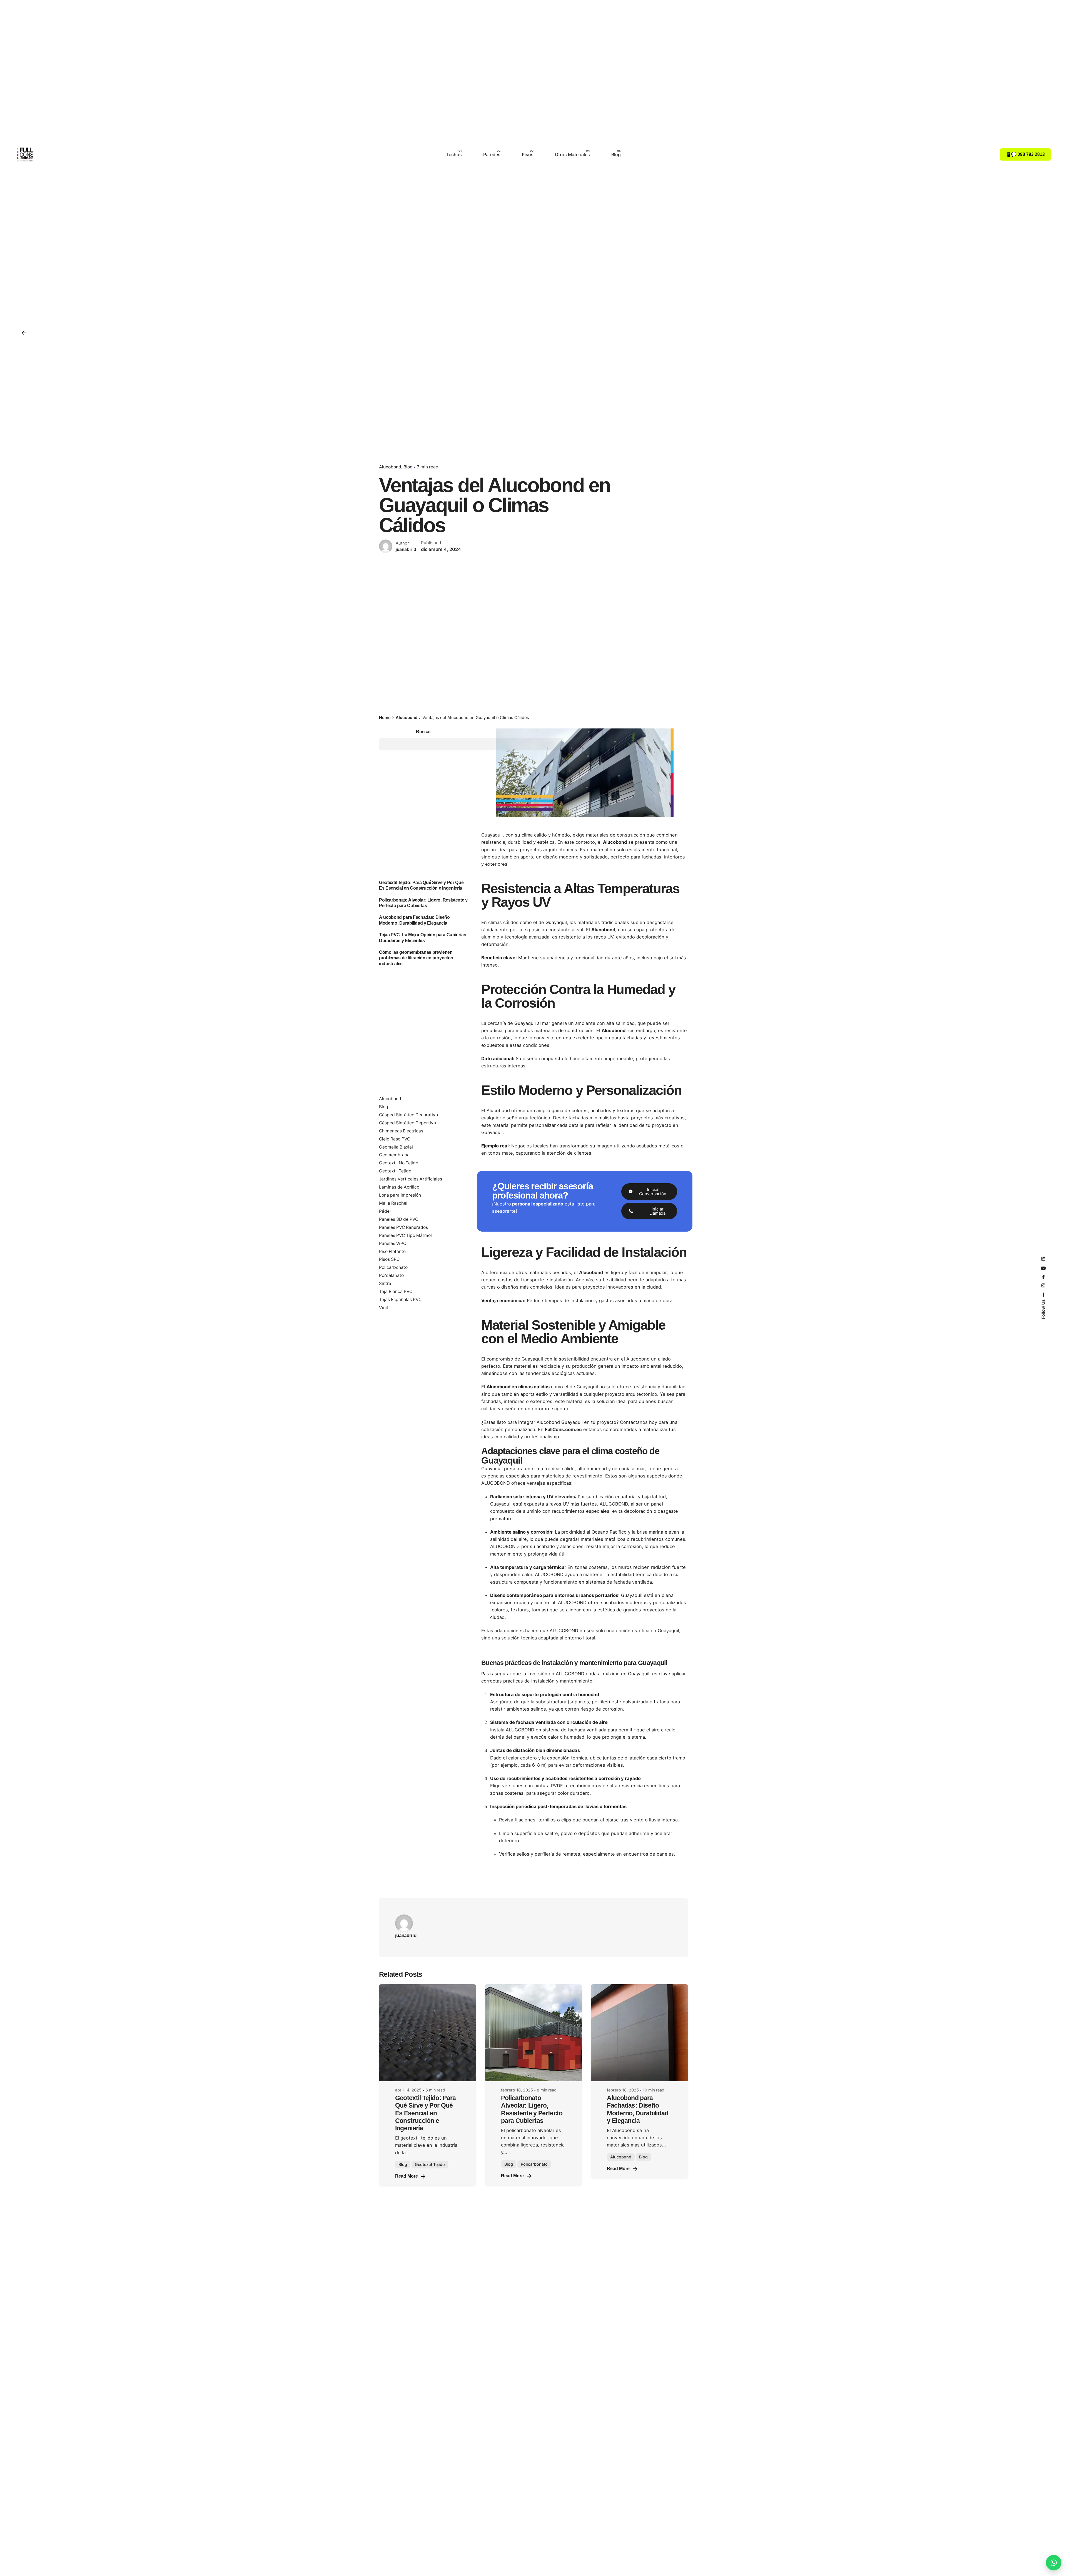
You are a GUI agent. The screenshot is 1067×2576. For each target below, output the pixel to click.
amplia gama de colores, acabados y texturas (585, 1110)
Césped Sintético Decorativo (408, 1115)
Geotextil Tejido (395, 1171)
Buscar (423, 732)
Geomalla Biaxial (396, 1147)
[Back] (24, 333)
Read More (407, 2176)
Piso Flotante (392, 1251)
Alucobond (390, 467)
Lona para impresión (400, 1195)
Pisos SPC (389, 1259)
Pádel (385, 1211)
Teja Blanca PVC (396, 1291)
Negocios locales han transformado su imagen (562, 1146)
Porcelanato (391, 1275)
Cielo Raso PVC (395, 1139)
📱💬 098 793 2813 (1025, 154)
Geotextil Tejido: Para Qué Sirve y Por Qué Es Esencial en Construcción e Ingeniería (426, 2113)
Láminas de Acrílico (399, 1187)
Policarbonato (393, 1267)
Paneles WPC (393, 1243)
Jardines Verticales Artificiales (411, 1179)
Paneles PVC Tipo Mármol (405, 1235)
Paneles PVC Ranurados (403, 1227)
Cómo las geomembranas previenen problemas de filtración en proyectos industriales (416, 958)
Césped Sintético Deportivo (407, 1123)
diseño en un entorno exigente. (536, 1409)
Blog (408, 467)
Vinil (383, 1308)
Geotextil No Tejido (399, 1163)
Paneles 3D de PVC (399, 1219)
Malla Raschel (393, 1203)
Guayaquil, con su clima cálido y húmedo (526, 835)
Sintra (385, 1283)
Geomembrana (394, 1155)
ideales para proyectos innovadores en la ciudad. (609, 1287)
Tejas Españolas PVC (400, 1300)
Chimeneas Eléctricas (401, 1131)
